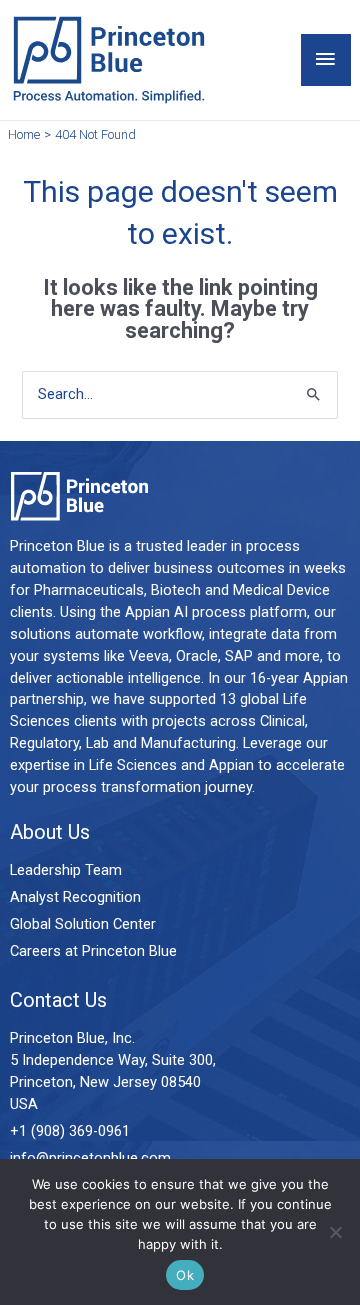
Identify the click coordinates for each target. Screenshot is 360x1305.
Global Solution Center (83, 924)
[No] (335, 1232)
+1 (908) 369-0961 (70, 1131)
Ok (185, 1275)
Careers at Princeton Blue (93, 951)
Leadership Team (66, 870)
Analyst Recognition (75, 897)
